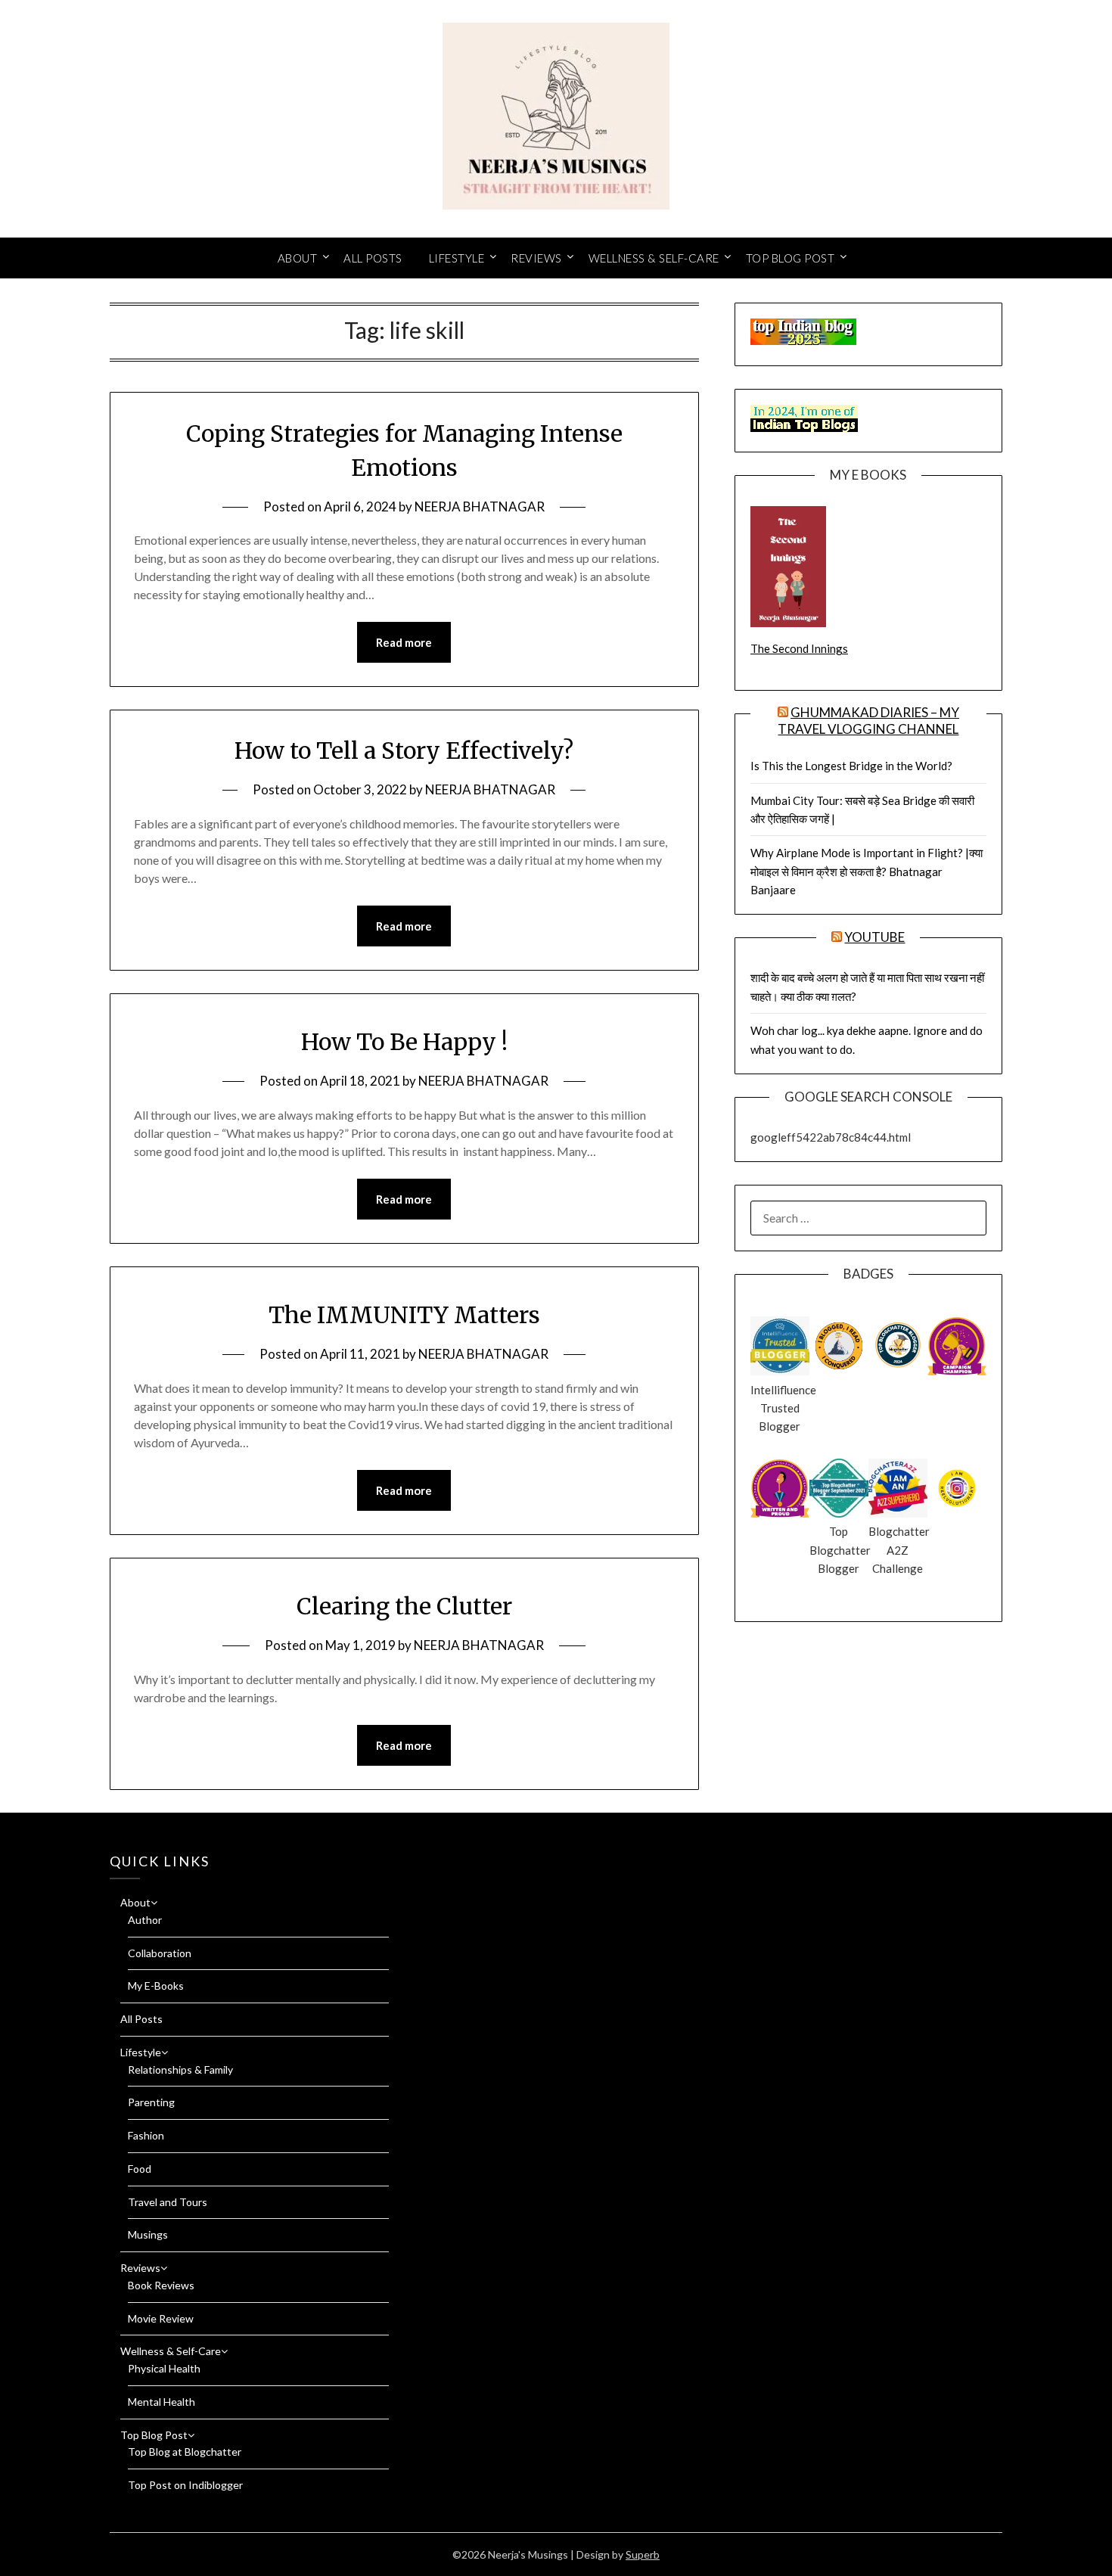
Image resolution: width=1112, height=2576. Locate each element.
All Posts (373, 258)
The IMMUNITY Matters (404, 1315)
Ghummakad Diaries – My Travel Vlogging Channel (868, 721)
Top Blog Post (791, 258)
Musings (148, 2234)
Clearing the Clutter (404, 1606)
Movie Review (161, 2318)
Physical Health (164, 2368)
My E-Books (156, 1986)
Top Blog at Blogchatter (185, 2452)
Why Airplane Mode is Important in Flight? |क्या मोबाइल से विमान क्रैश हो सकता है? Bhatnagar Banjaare (867, 871)
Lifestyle (457, 258)
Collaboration (160, 1953)
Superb (643, 2554)
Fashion (146, 2135)
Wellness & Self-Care (654, 258)
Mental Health (162, 2402)
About (298, 258)
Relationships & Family (180, 2070)
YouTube (874, 937)
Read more (404, 642)
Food (140, 2169)
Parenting (151, 2102)
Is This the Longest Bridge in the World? (851, 766)
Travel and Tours (168, 2202)
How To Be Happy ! (404, 1042)
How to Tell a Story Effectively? (404, 750)
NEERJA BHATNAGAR (480, 506)
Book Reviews (161, 2285)
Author (145, 1920)
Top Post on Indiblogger (185, 2485)
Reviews (536, 258)
